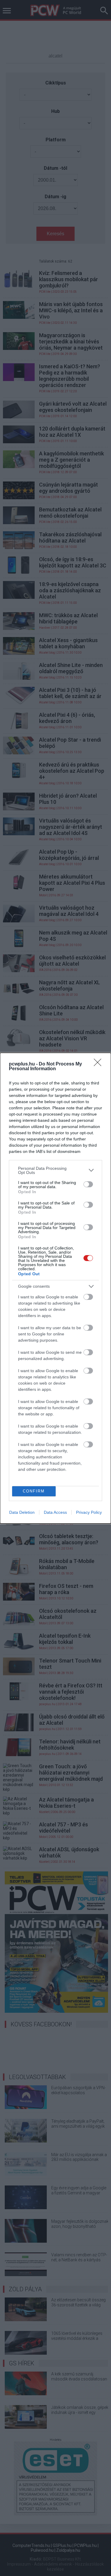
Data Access (55, 1512)
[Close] (99, 1064)
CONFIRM (34, 1491)
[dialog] (55, 1288)
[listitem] (55, 1170)
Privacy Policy (89, 1512)
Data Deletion (22, 1512)
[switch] (88, 1184)
